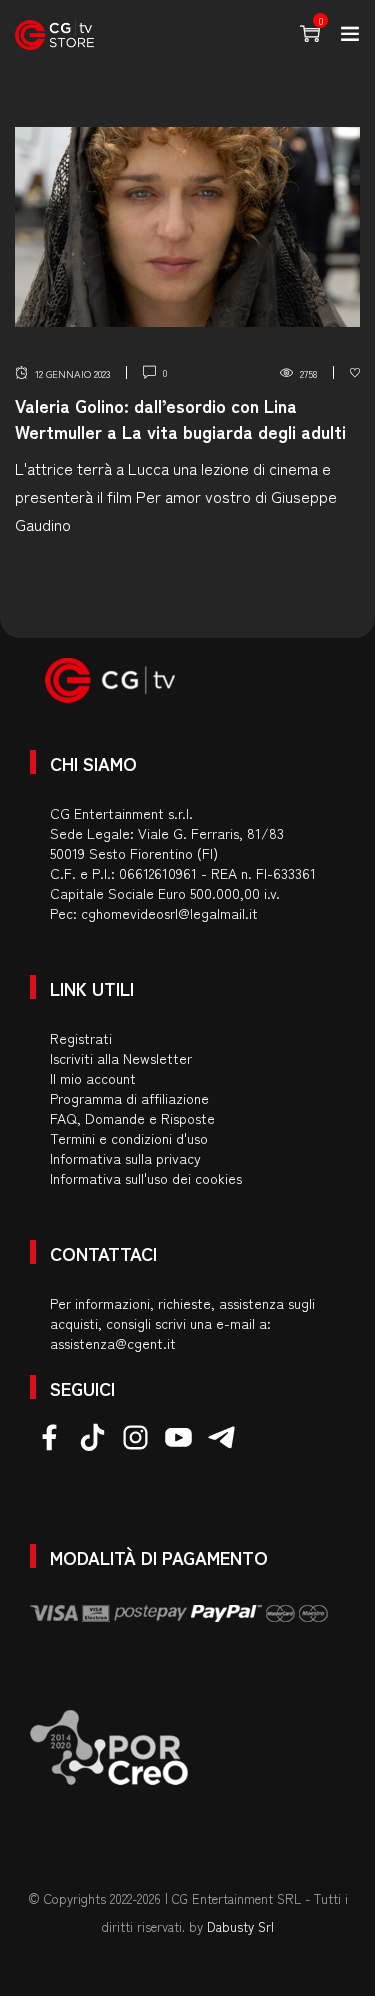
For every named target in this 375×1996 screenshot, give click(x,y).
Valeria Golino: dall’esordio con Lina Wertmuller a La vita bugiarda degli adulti (180, 417)
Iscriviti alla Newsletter (121, 1058)
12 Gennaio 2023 (72, 373)
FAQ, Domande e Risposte (132, 1118)
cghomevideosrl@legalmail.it (169, 913)
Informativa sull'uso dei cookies (146, 1178)
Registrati (81, 1038)
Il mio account (93, 1078)
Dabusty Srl (240, 1926)
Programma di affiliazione (129, 1098)
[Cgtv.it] (54, 35)
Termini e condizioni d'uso (129, 1138)
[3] (355, 373)
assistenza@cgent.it (113, 1343)
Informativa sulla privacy (125, 1158)
